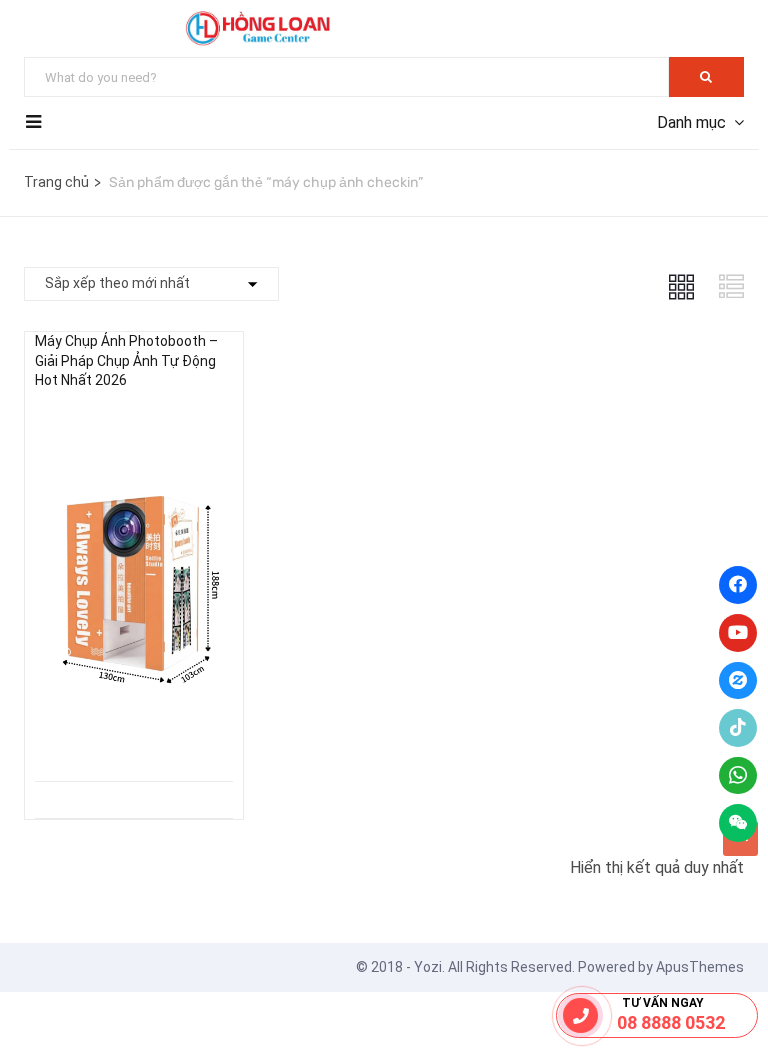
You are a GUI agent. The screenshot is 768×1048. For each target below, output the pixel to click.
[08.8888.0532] (581, 1015)
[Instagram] (738, 681)
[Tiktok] (738, 728)
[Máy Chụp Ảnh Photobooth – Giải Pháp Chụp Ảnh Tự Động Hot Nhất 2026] (134, 423)
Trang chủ (56, 182)
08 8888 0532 (671, 1022)
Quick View (134, 730)
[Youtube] (738, 633)
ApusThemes (700, 967)
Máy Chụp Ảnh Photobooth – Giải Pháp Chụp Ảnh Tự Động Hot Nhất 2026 (126, 360)
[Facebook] (738, 585)
